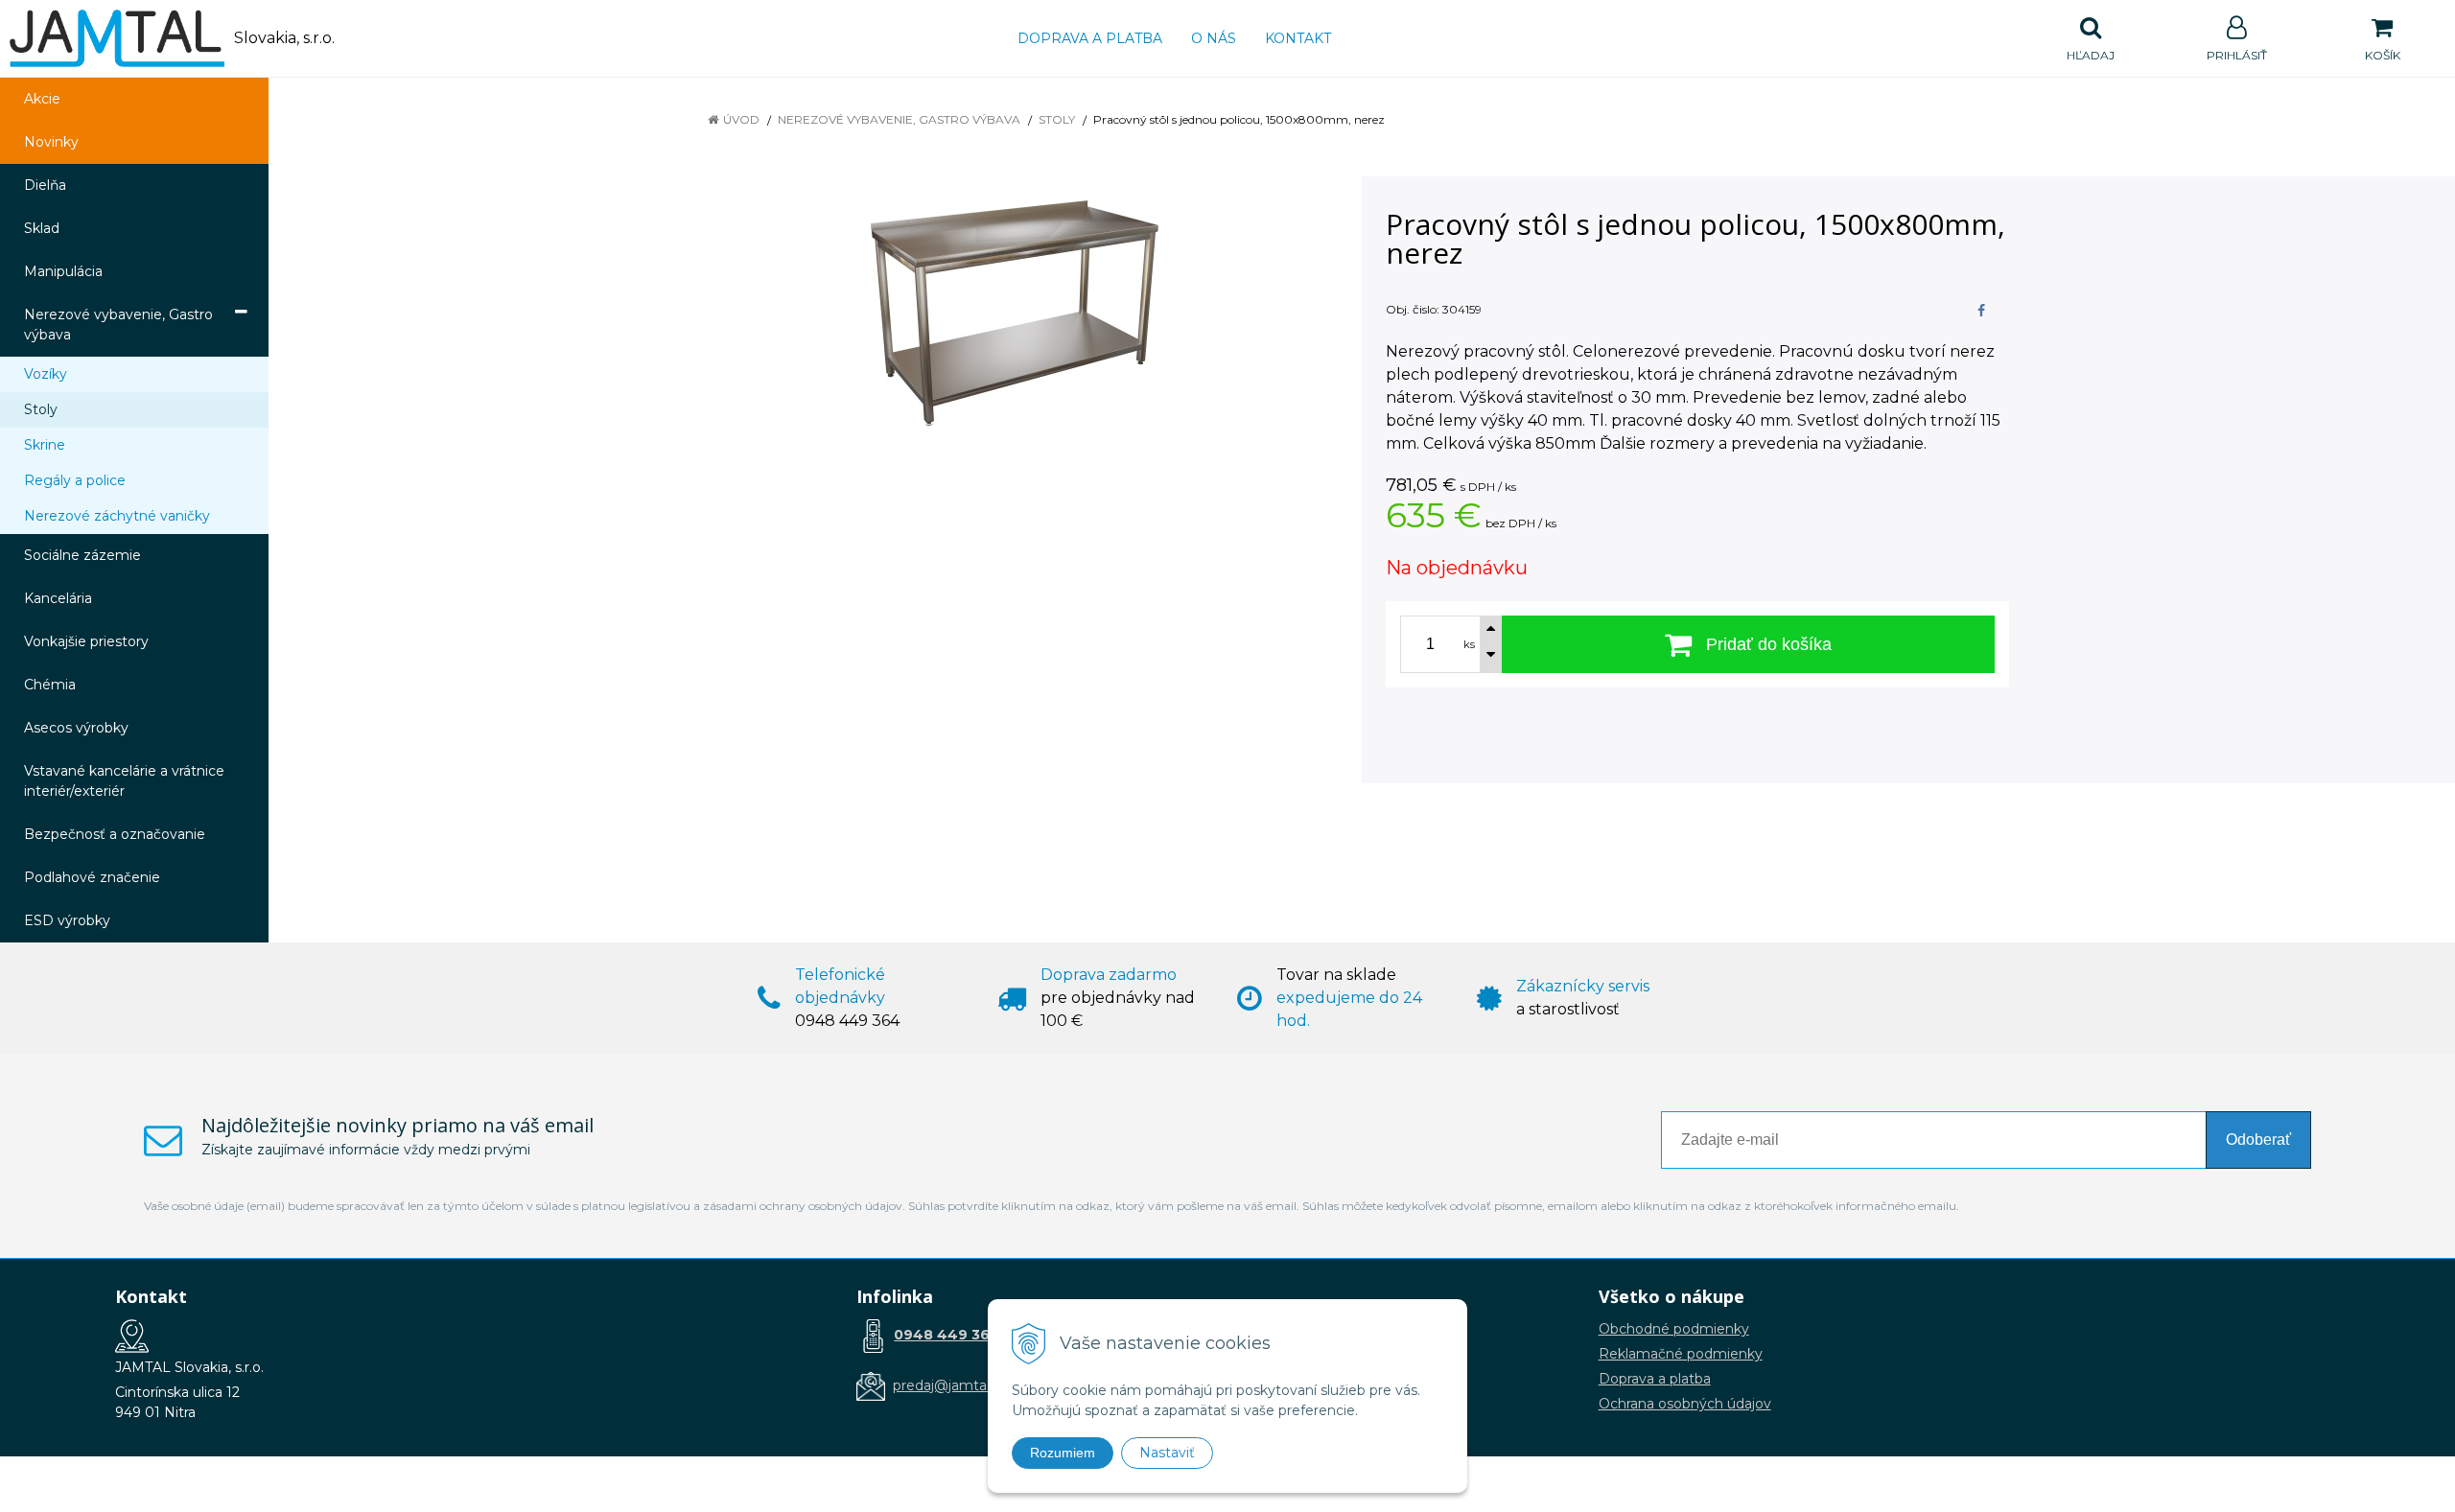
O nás (1214, 38)
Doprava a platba (1090, 38)
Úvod (741, 119)
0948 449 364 (947, 1335)
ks (1469, 644)
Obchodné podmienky (1674, 1329)
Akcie (42, 99)
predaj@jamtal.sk (950, 1385)
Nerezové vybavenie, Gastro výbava (899, 119)
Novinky (51, 142)
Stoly (1057, 119)
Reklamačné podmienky (1681, 1354)
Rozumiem (1063, 1453)
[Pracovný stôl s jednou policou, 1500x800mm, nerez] (1014, 313)
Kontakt (1298, 38)
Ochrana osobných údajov (1685, 1404)
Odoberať (2258, 1140)
